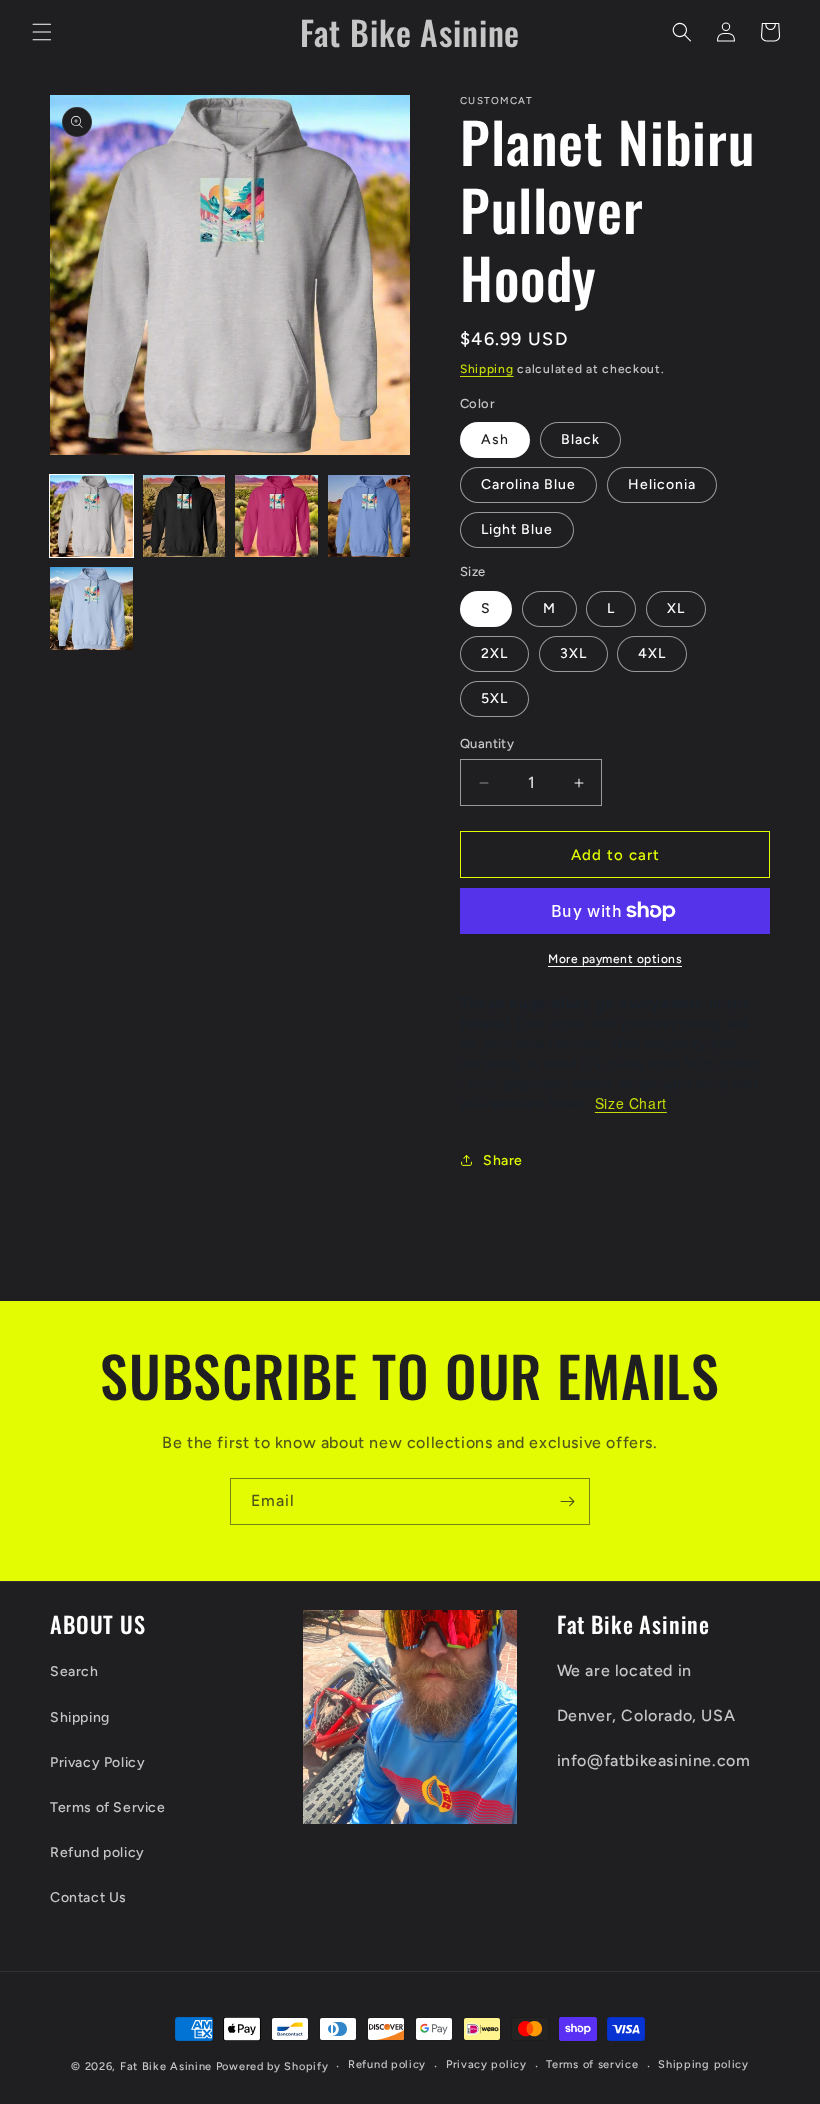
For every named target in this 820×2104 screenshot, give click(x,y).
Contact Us (88, 1897)
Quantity (487, 743)
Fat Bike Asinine (166, 2066)
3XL (573, 653)
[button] (42, 32)
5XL (494, 698)
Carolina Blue (528, 484)
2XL (494, 653)
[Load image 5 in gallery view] (91, 608)
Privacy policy (486, 2064)
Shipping (487, 369)
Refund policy (97, 1852)
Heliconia (662, 484)
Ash (495, 439)
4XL (652, 653)
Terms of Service (108, 1807)
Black (580, 439)
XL (676, 608)
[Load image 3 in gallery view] (276, 516)
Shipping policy (703, 2064)
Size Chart (631, 1103)
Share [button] (503, 1160)
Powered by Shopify (272, 2066)
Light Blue (517, 529)
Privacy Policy (97, 1762)
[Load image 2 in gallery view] (184, 516)
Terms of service (592, 2064)
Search (74, 1671)
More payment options (615, 959)
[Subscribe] (567, 1501)
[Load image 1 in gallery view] (91, 516)
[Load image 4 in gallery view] (369, 516)
